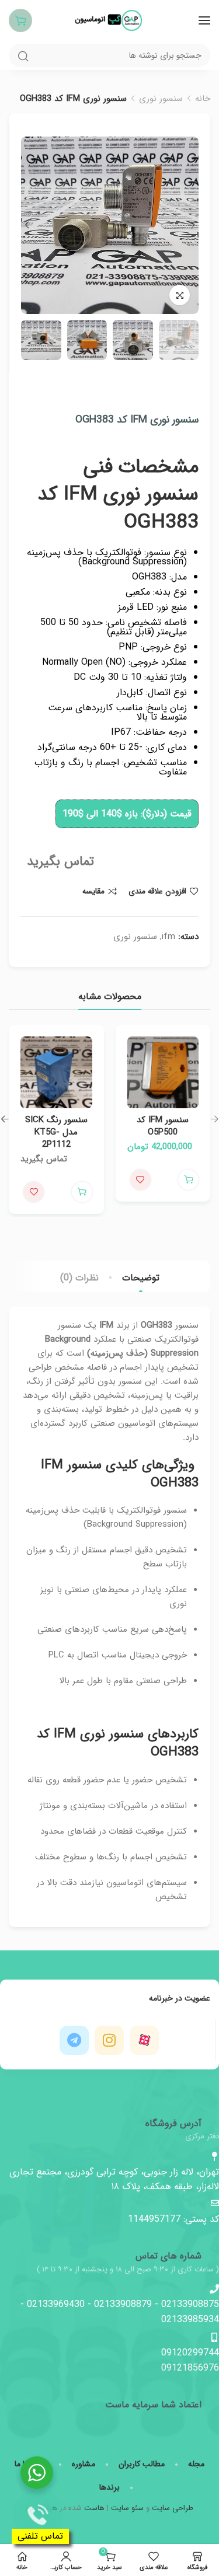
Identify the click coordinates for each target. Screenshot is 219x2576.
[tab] (141, 1278)
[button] (188, 1180)
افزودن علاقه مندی (157, 891)
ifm (168, 937)
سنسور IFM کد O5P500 (163, 1126)
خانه (203, 99)
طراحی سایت (173, 2508)
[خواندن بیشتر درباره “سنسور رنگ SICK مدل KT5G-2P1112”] (82, 1192)
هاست (94, 2508)
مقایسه (93, 891)
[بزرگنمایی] (180, 295)
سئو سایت (127, 2508)
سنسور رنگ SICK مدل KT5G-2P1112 (56, 1132)
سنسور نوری (161, 99)
